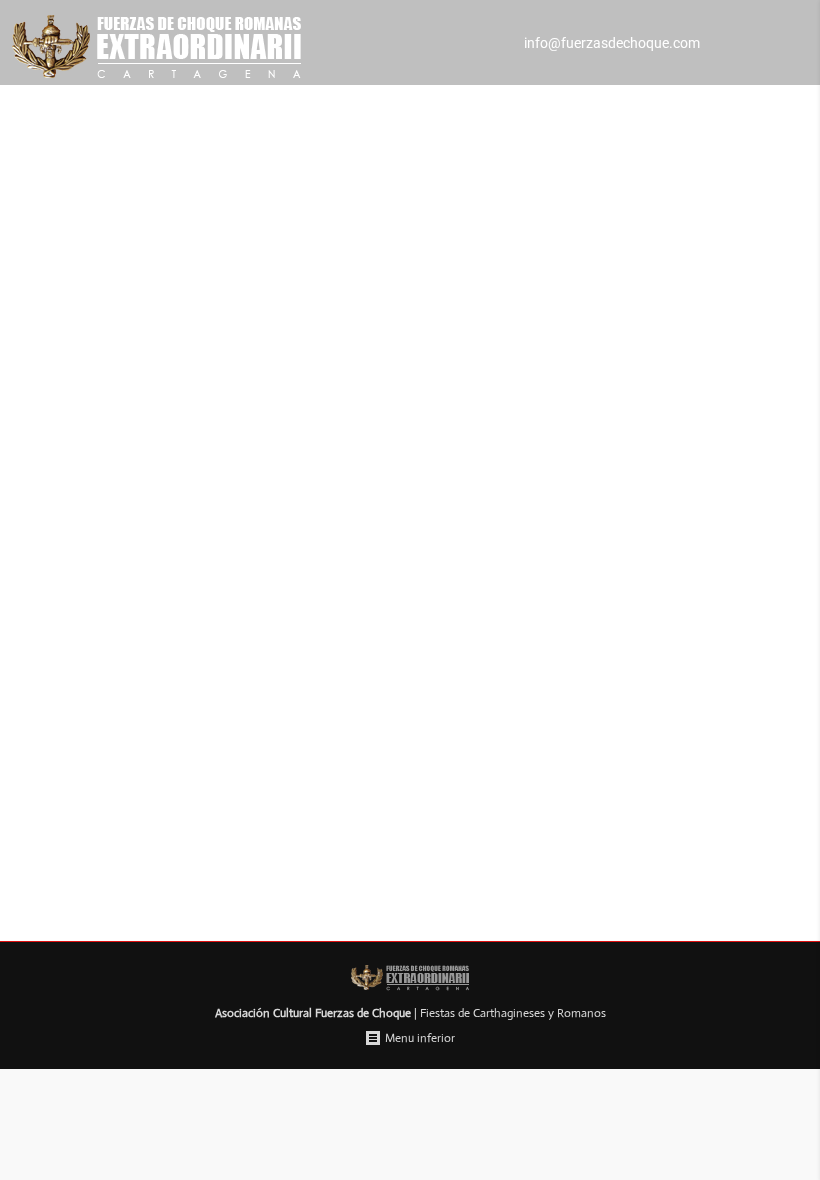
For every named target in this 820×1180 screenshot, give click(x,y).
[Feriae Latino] (410, 590)
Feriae (91, 858)
